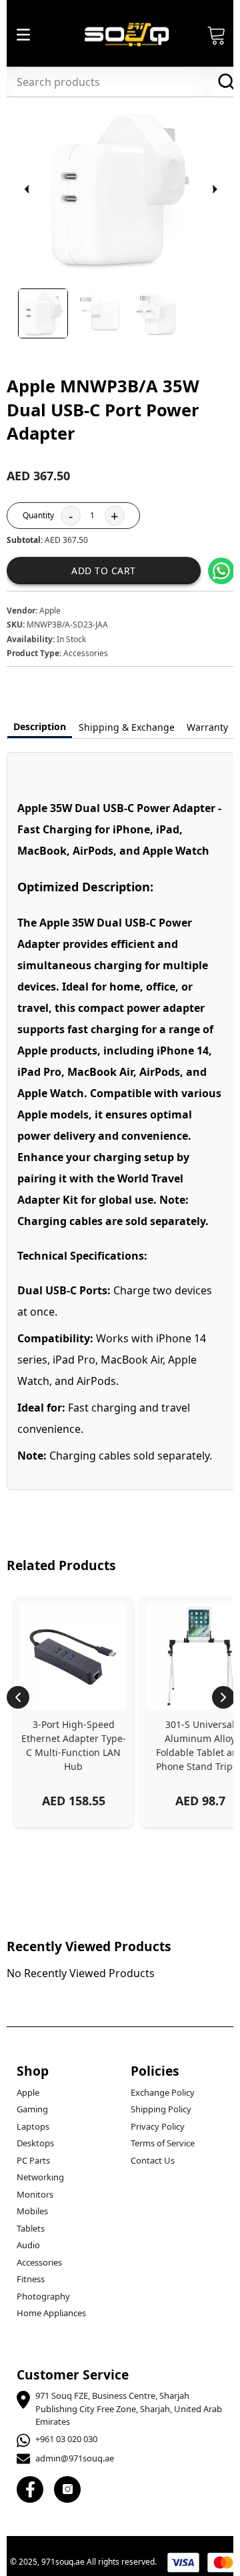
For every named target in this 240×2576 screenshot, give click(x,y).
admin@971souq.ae (75, 2458)
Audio (28, 2245)
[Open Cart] (217, 35)
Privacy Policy (158, 2126)
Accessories (39, 2262)
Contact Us (153, 2160)
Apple (28, 2092)
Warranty (207, 727)
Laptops (33, 2126)
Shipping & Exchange (127, 727)
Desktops (35, 2143)
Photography (43, 2296)
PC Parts (33, 2160)
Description (40, 726)
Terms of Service (163, 2143)
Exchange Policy (163, 2092)
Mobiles (32, 2211)
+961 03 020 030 (66, 2439)
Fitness (31, 2279)
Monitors (35, 2194)
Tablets (31, 2228)
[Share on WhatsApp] (221, 571)
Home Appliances (51, 2313)
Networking (40, 2177)
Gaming (32, 2109)
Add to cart (104, 571)
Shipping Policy (161, 2109)
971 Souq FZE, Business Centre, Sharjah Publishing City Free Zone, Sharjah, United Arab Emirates (129, 2408)
